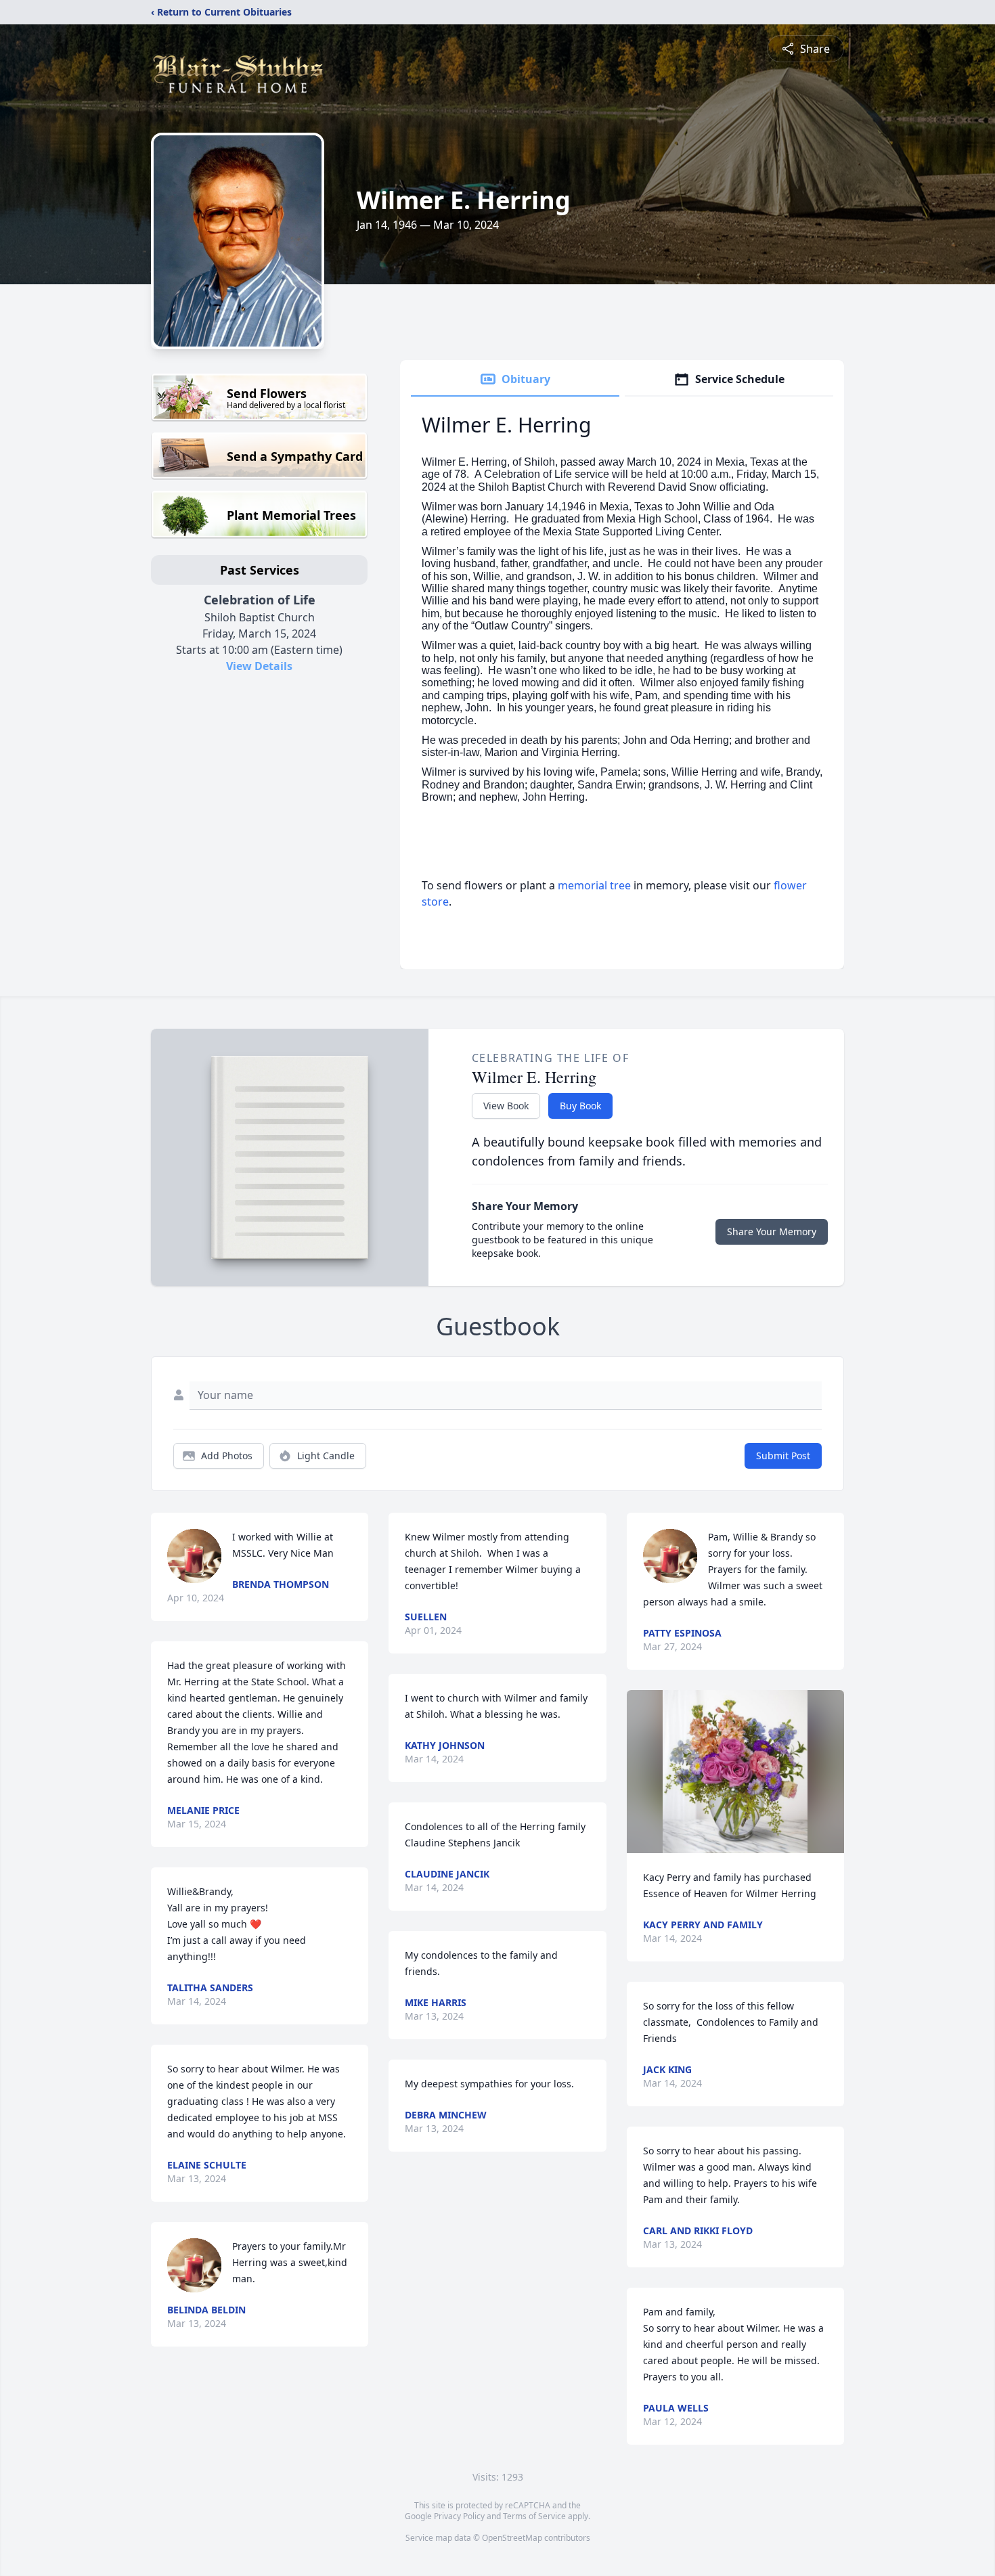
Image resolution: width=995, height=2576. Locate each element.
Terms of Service (534, 2516)
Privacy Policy (459, 2516)
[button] (735, 1772)
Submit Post (783, 1456)
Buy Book (580, 1106)
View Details (259, 666)
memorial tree (594, 885)
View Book (506, 1106)
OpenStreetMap (512, 2538)
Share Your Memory (772, 1231)
